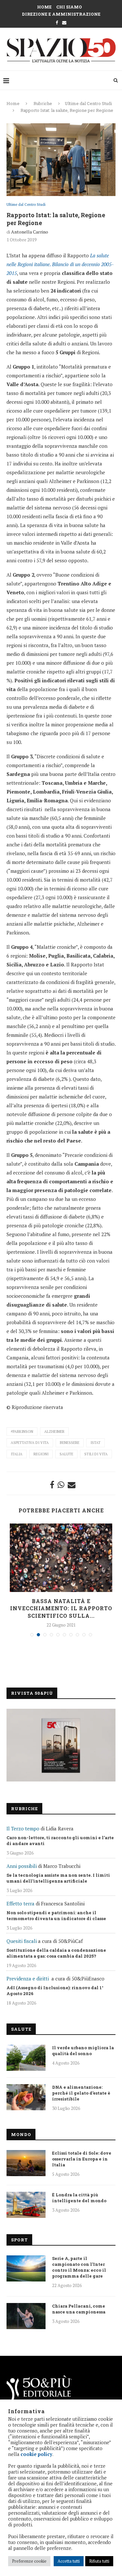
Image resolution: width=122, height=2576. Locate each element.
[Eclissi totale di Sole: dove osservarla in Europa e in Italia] (26, 2163)
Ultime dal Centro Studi (88, 103)
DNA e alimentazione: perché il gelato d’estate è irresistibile (81, 2093)
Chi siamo (69, 7)
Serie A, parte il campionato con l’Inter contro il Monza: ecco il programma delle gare (79, 2267)
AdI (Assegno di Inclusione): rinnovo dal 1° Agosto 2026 (55, 1991)
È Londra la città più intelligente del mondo (79, 2198)
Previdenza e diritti (28, 1978)
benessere (70, 1443)
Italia (17, 1454)
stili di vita (96, 1454)
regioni (41, 1454)
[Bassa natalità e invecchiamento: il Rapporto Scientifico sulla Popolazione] (61, 1558)
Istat (95, 1443)
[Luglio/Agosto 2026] (61, 1745)
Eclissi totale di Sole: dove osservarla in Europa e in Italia (82, 2159)
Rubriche (43, 103)
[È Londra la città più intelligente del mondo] (26, 2205)
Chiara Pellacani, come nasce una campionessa (79, 2309)
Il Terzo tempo (23, 1828)
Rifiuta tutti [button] (99, 2561)
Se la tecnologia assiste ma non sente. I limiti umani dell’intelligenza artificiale (58, 1878)
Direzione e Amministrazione (61, 14)
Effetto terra (20, 1903)
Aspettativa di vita (30, 1443)
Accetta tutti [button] (69, 2561)
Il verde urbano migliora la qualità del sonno (83, 2051)
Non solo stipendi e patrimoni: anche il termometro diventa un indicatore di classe (56, 1916)
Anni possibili (22, 1866)
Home (44, 7)
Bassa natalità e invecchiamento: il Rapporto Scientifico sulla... (61, 1608)
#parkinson (22, 1432)
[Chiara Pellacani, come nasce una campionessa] (26, 2316)
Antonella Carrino (30, 232)
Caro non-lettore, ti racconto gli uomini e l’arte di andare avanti (60, 1841)
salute (66, 1454)
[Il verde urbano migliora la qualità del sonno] (26, 2058)
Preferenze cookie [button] (29, 2561)
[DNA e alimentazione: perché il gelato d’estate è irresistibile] (26, 2097)
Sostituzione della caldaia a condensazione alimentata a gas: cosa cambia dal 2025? (56, 1953)
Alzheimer (54, 1432)
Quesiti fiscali (22, 1941)
